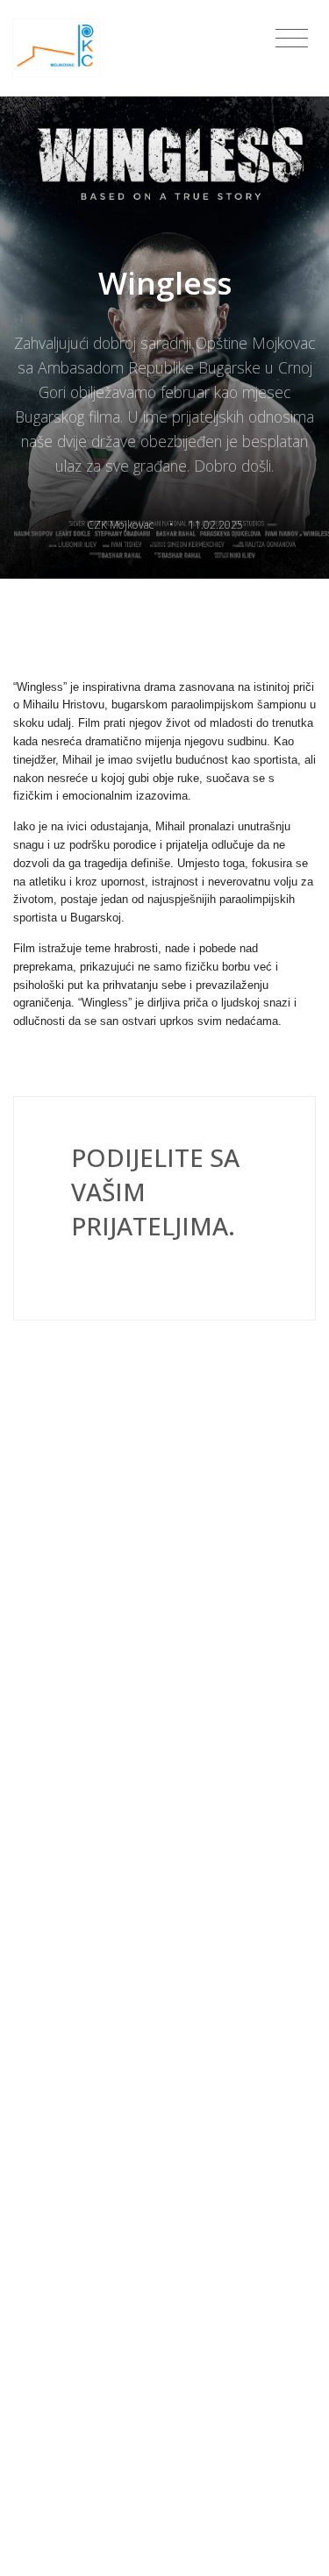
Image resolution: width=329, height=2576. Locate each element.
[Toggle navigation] (292, 39)
